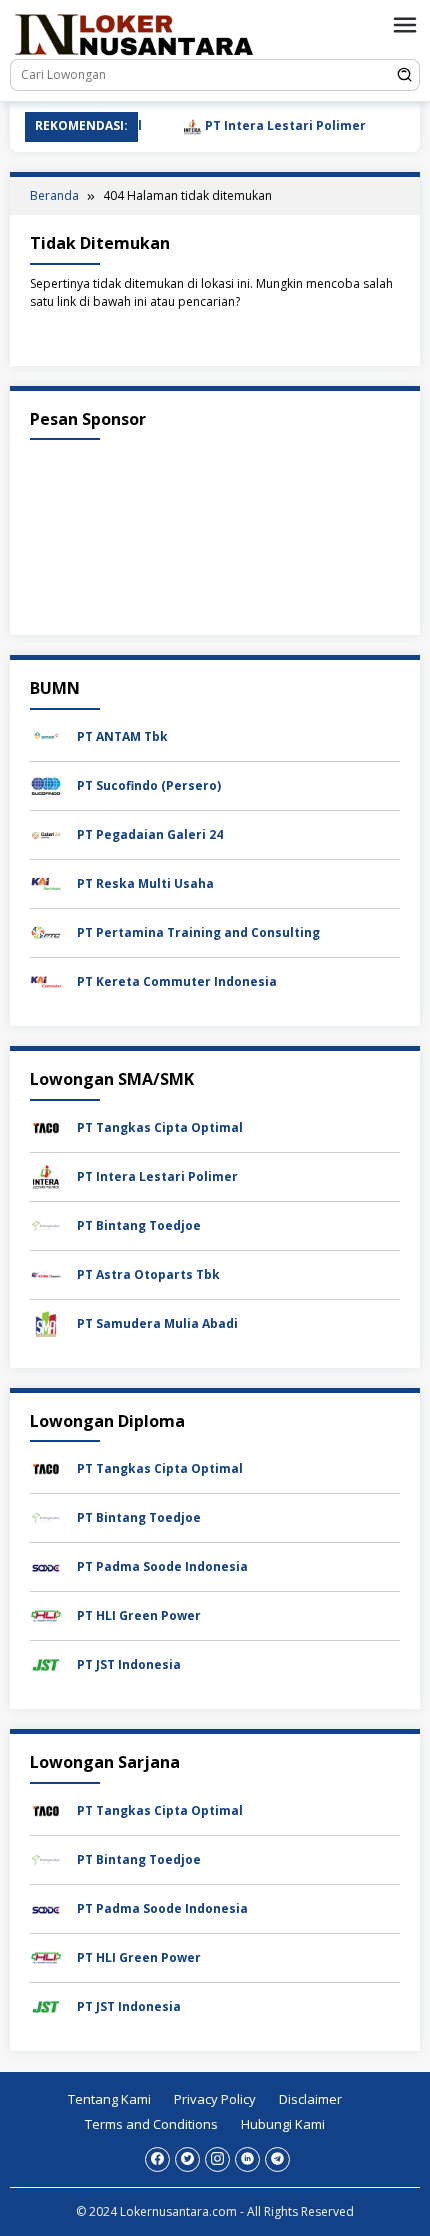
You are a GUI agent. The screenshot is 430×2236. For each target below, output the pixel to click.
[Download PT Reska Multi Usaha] (46, 882)
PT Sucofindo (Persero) (149, 785)
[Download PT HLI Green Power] (46, 1614)
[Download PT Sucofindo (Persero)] (46, 784)
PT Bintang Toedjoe (139, 1225)
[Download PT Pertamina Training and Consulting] (46, 931)
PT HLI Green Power (139, 1615)
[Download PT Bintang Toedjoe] (46, 1224)
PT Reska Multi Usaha (145, 883)
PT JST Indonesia (129, 1664)
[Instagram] (217, 2159)
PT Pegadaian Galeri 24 (150, 834)
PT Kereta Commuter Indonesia (177, 981)
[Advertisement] (215, 532)
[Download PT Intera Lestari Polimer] (46, 1175)
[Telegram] (277, 2159)
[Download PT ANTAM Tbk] (46, 735)
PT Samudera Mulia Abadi (157, 1323)
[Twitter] (187, 2159)
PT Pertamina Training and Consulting (198, 932)
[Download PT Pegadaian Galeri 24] (46, 833)
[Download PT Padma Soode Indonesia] (46, 1565)
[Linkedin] (247, 2159)
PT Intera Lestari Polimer (267, 125)
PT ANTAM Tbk (122, 736)
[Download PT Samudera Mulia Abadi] (46, 1322)
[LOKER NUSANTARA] (133, 33)
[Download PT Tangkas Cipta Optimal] (46, 1126)
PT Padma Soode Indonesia (162, 1566)
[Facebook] (157, 2159)
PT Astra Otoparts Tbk (148, 1274)
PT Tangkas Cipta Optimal (160, 1127)
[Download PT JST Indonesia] (46, 1663)
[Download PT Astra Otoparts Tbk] (46, 1273)
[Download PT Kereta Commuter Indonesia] (46, 980)
